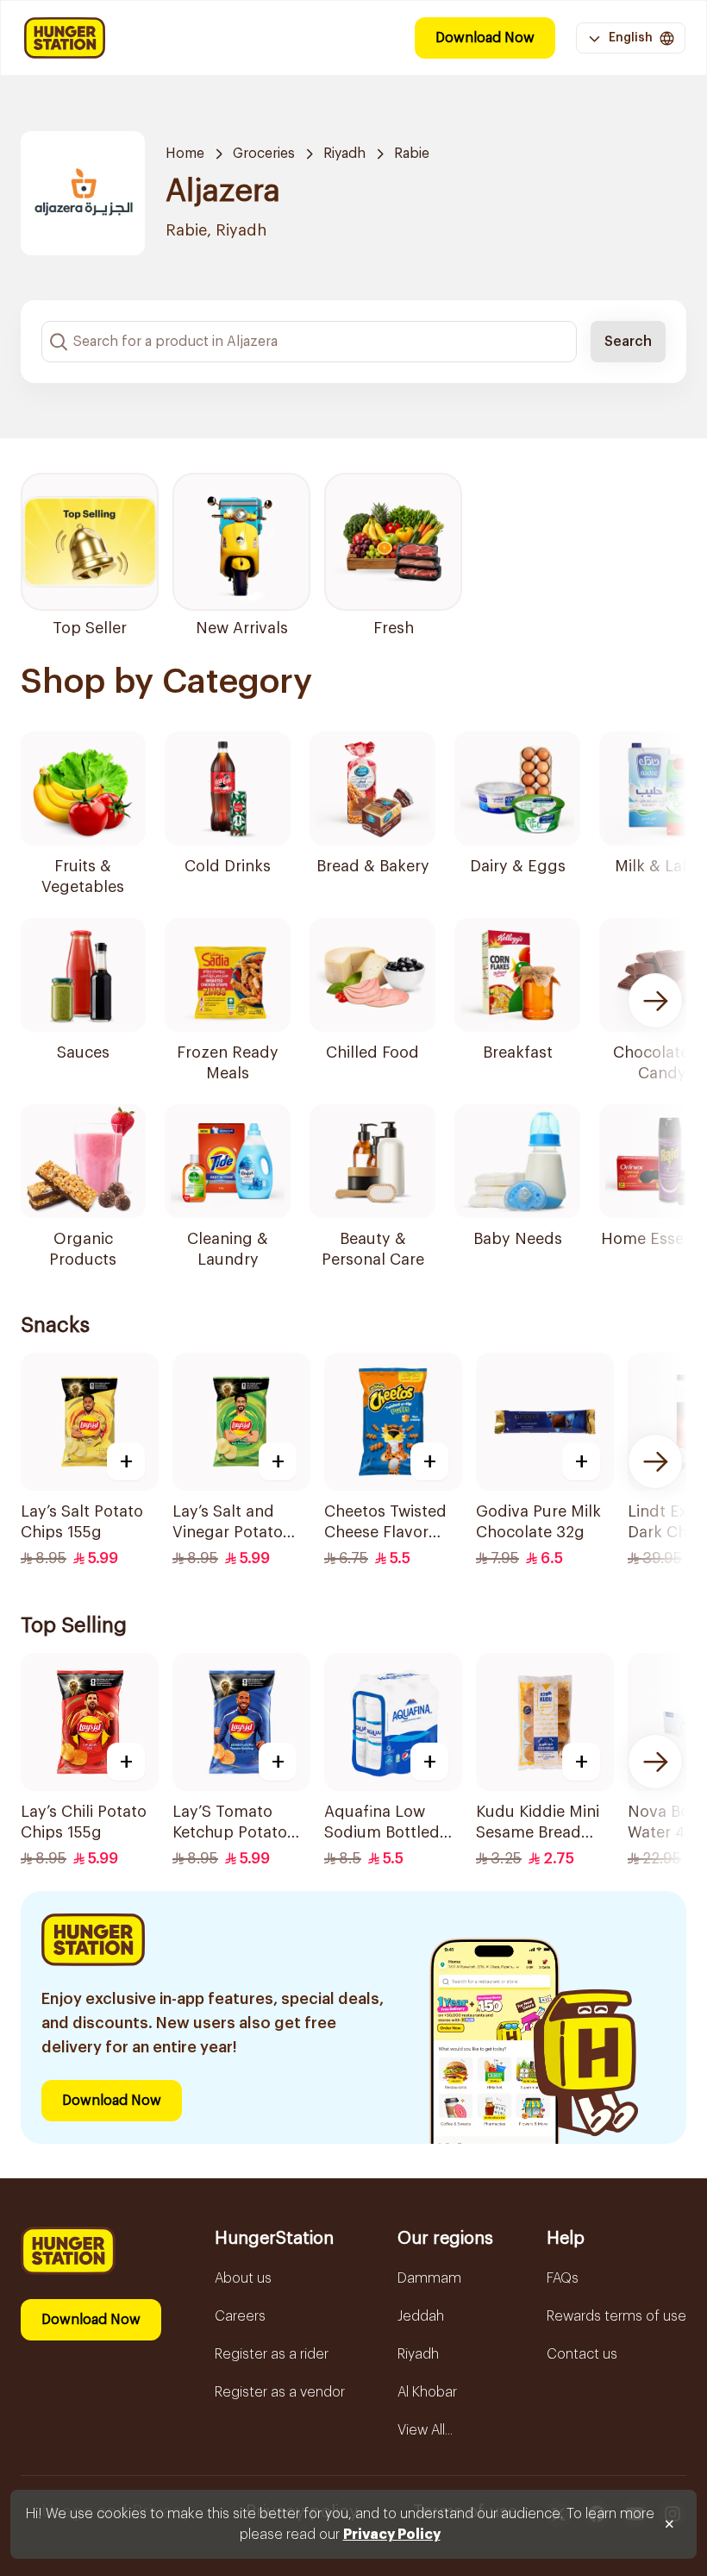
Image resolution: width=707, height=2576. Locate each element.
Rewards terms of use (616, 2316)
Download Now (485, 38)
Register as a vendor (280, 2392)
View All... (425, 2430)
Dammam (429, 2278)
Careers (240, 2316)
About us (243, 2278)
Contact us (582, 2354)
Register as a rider (272, 2354)
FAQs (563, 2278)
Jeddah (421, 2316)
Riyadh (344, 154)
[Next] (655, 1001)
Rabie (412, 154)
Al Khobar (427, 2392)
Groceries (264, 154)
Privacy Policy (392, 2535)
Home (185, 154)
